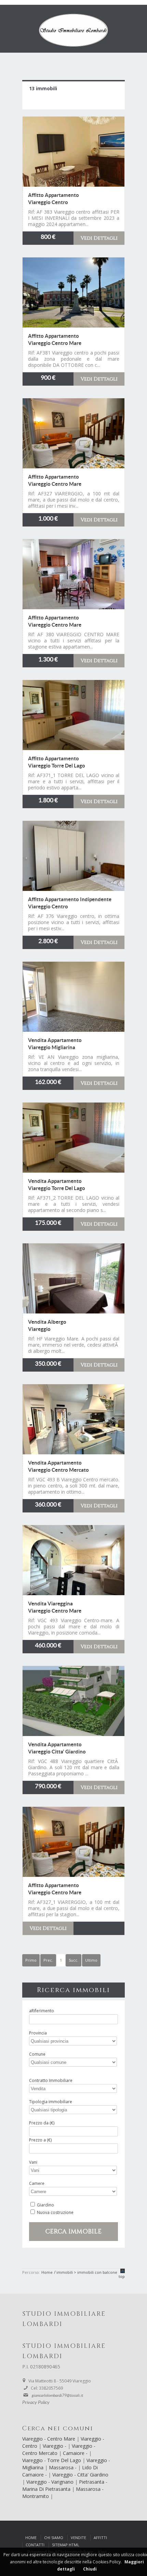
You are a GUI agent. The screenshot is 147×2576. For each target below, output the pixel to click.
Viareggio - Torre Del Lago (52, 2460)
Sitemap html (66, 2545)
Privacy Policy (36, 2403)
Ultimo (91, 1960)
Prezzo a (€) (40, 2140)
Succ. (73, 1960)
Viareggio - (55, 2446)
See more (73, 152)
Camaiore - (76, 2453)
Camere (37, 2183)
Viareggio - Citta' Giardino (80, 2475)
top (122, 2276)
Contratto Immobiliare (51, 2080)
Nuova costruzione (55, 2212)
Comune (37, 2054)
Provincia (38, 2033)
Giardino (45, 2205)
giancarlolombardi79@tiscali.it (57, 2395)
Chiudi (90, 2569)
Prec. (48, 1960)
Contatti (35, 2545)
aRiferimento (42, 2011)
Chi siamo (54, 2538)
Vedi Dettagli (99, 238)
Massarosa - (63, 2467)
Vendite (78, 2538)
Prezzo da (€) (42, 2123)
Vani (33, 2162)
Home (31, 2538)
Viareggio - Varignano (51, 2482)
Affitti (100, 2538)
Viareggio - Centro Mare (49, 2439)
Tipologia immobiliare (51, 2102)
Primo (31, 1960)
